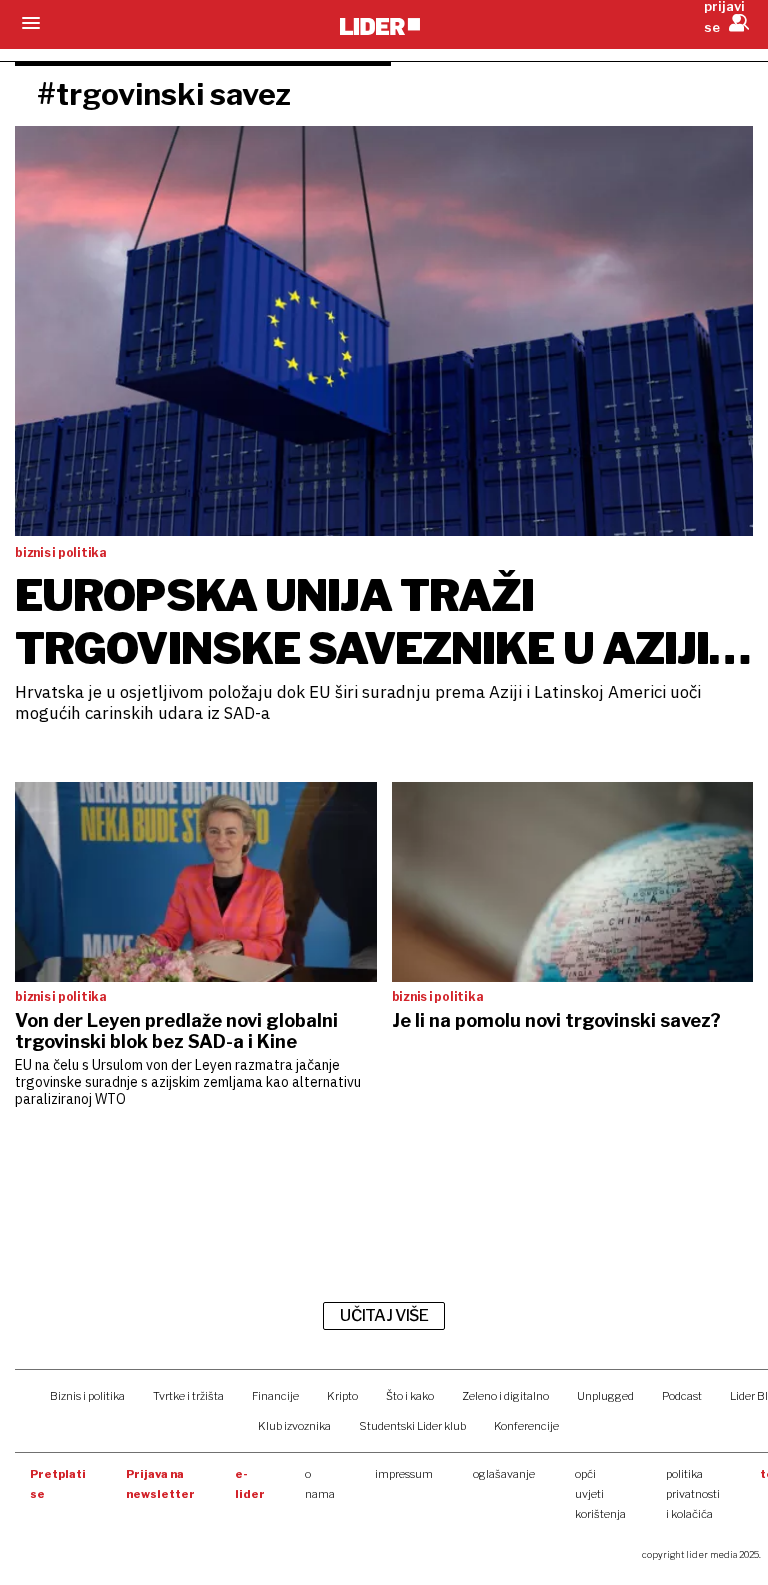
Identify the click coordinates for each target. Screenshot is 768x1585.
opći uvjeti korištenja (600, 1494)
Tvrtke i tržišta (188, 1396)
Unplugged (605, 1396)
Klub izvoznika (294, 1426)
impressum (404, 1474)
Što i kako (410, 1396)
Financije (275, 1396)
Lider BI (749, 1396)
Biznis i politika (87, 1396)
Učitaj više (384, 1315)
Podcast (682, 1396)
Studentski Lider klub (412, 1426)
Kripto (342, 1396)
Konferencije (526, 1426)
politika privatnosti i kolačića (693, 1494)
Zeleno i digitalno (505, 1396)
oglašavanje (504, 1474)
